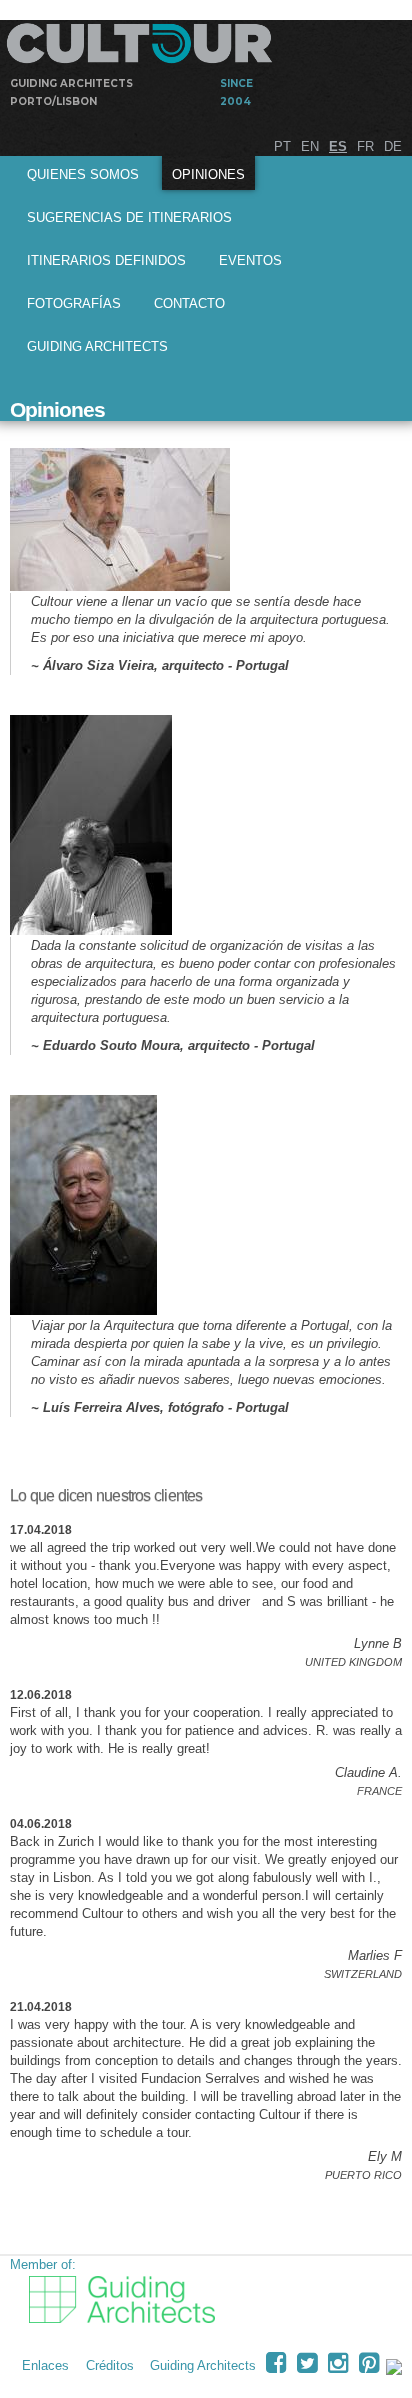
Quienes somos (83, 174)
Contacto (189, 303)
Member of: (43, 2264)
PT (282, 146)
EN (310, 146)
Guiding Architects (97, 346)
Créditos (110, 2365)
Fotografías (74, 303)
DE (393, 146)
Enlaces (45, 2365)
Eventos (250, 260)
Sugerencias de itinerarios (129, 217)
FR (365, 146)
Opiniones (208, 174)
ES (338, 146)
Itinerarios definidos (106, 260)
